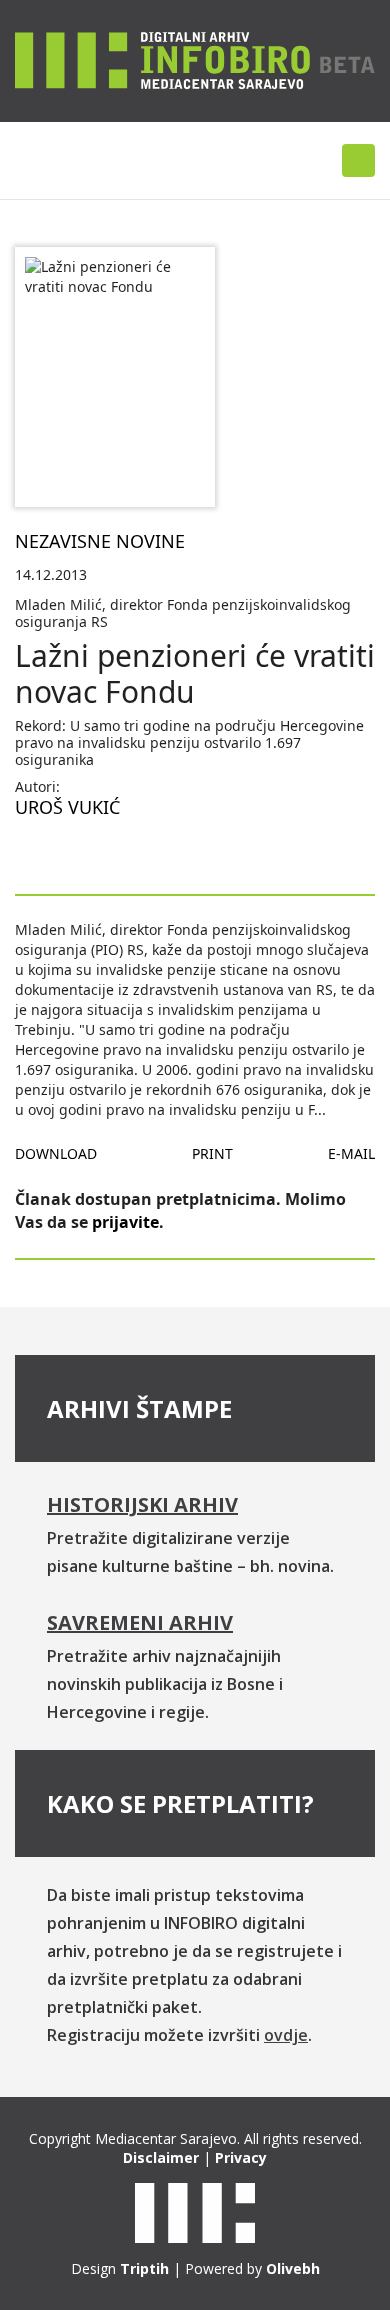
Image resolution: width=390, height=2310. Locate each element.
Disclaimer (161, 2157)
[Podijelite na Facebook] (31, 854)
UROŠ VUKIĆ (67, 807)
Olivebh (293, 2268)
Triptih (144, 2268)
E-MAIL (351, 1153)
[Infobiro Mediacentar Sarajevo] (195, 59)
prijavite (125, 1222)
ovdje (286, 2035)
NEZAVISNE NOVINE (100, 541)
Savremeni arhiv (140, 1622)
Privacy (241, 2157)
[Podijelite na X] (95, 854)
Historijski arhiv (142, 1504)
